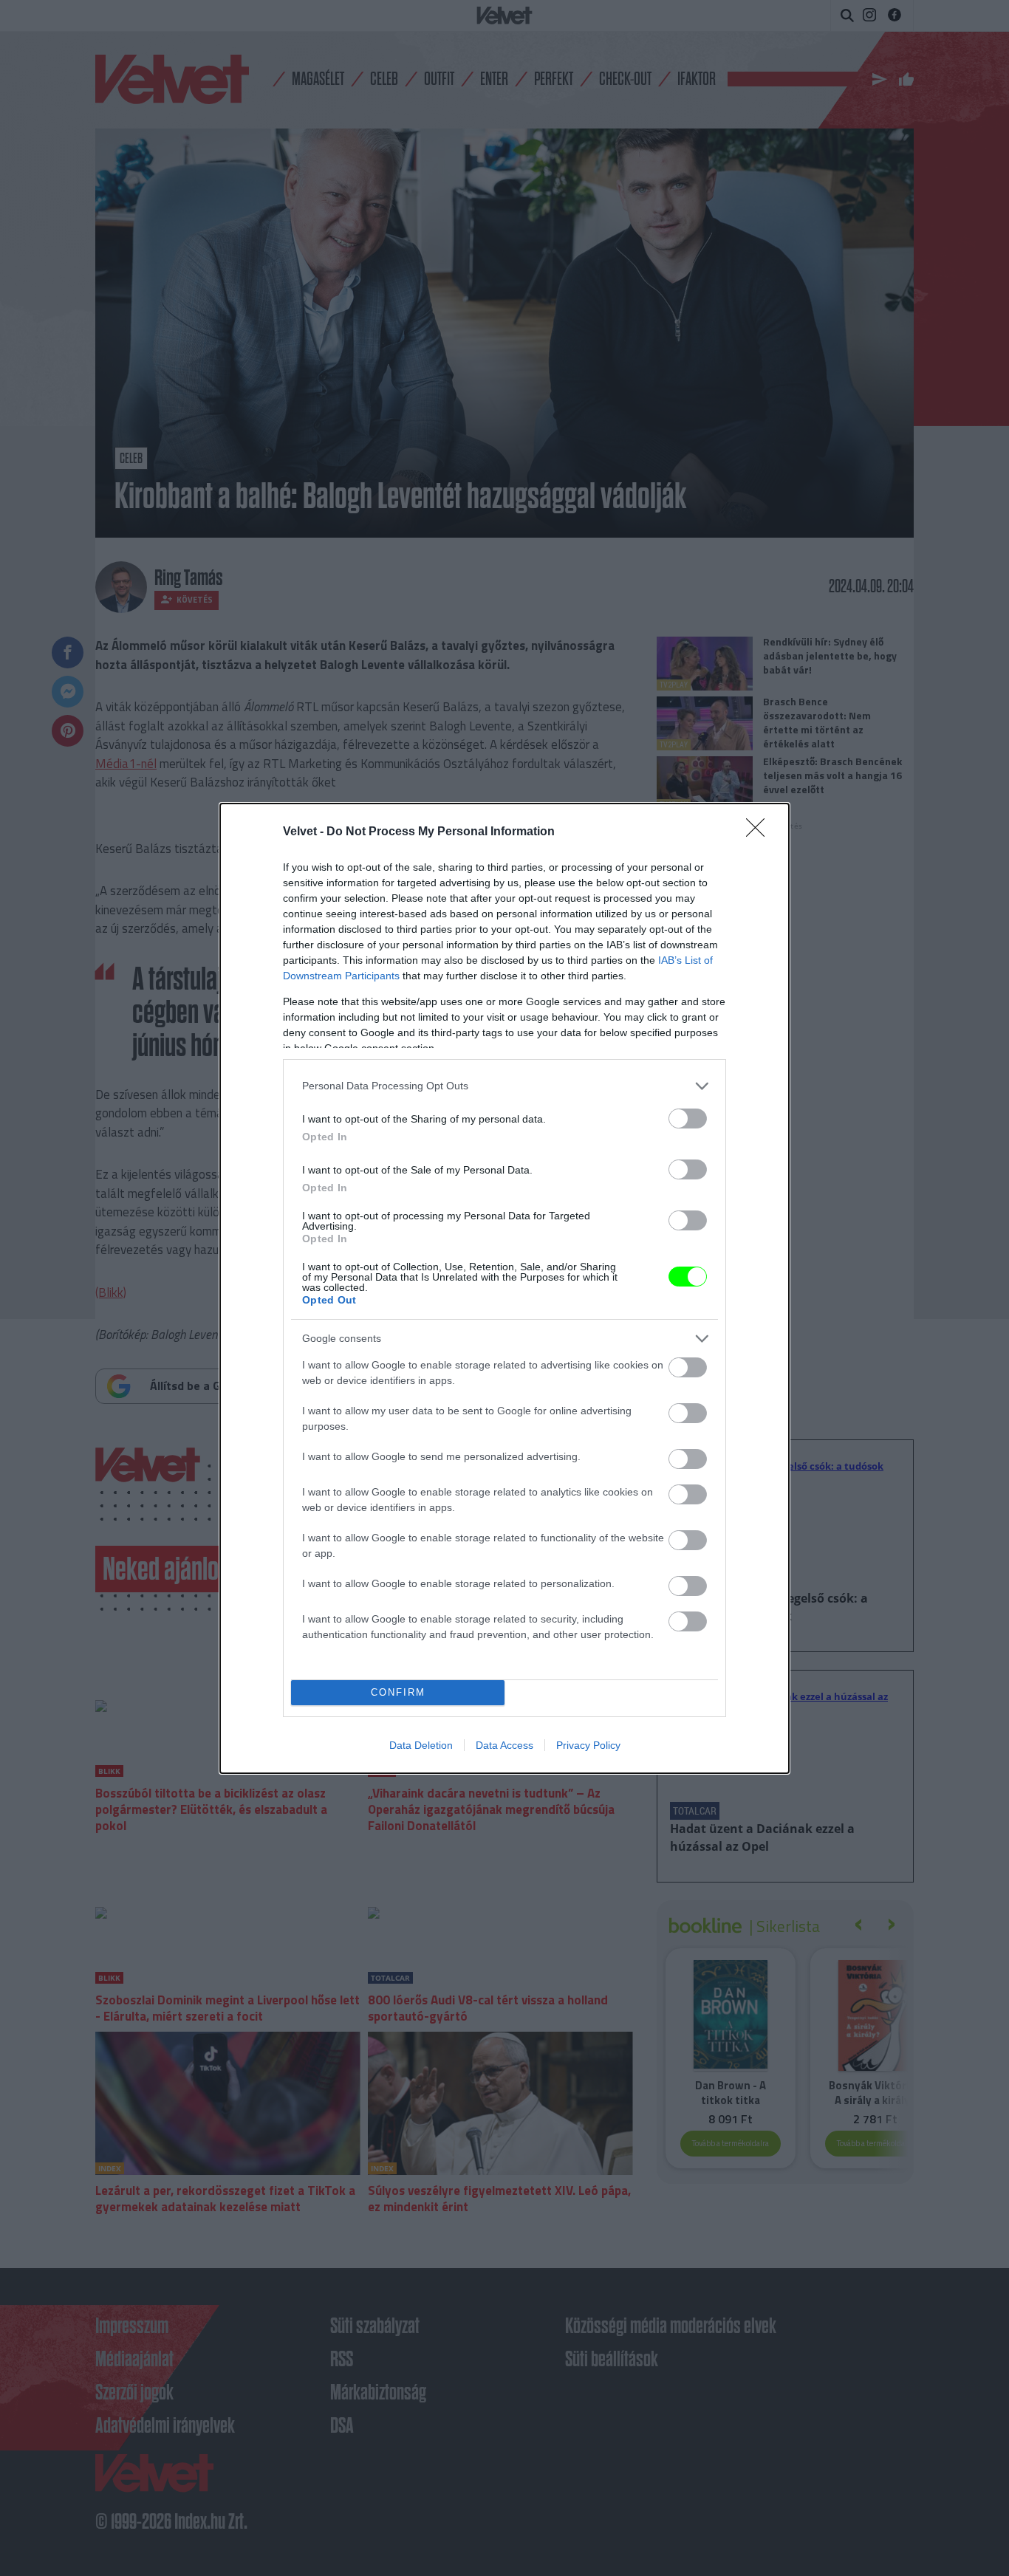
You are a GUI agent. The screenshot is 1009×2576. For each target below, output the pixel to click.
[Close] (760, 832)
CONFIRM (398, 1692)
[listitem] (504, 1086)
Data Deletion (421, 1745)
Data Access (504, 1745)
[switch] (688, 1119)
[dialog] (504, 1288)
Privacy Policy (588, 1745)
